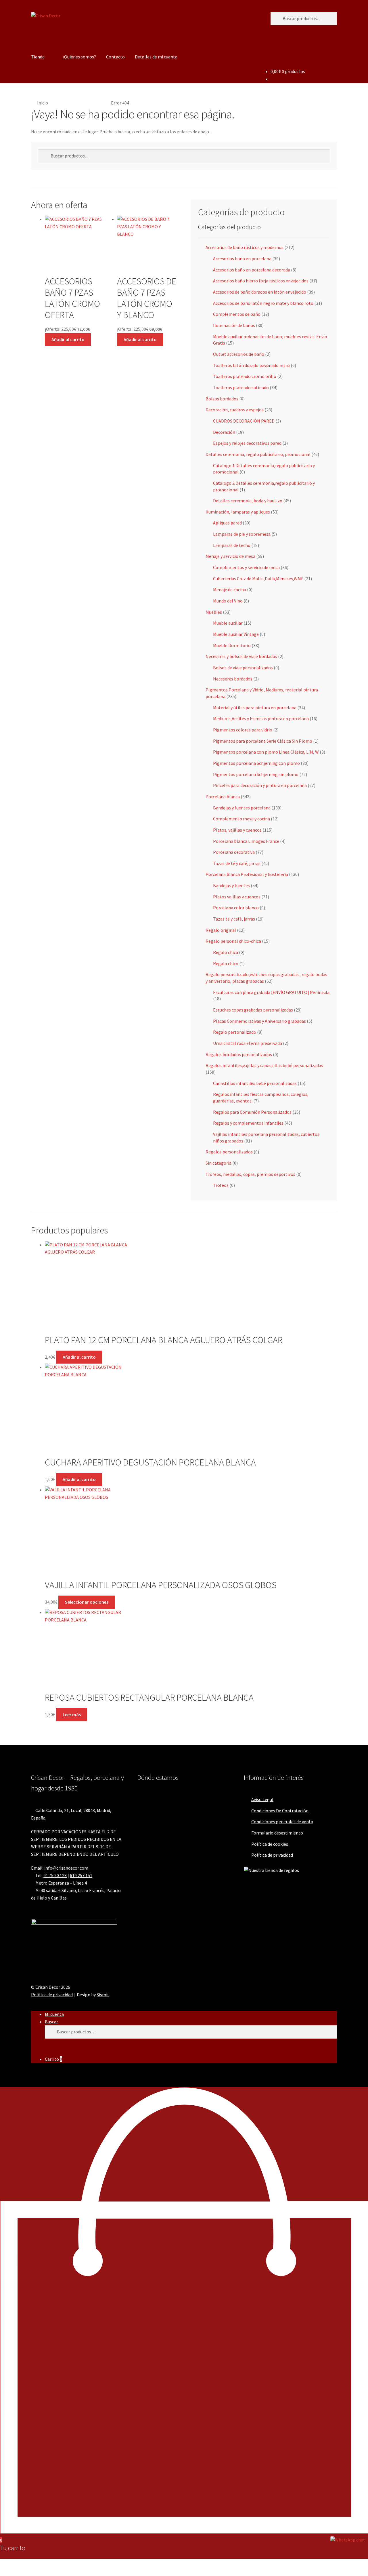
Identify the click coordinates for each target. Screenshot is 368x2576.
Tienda (38, 57)
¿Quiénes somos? (79, 57)
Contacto (115, 57)
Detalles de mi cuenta (156, 57)
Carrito (53, 2059)
